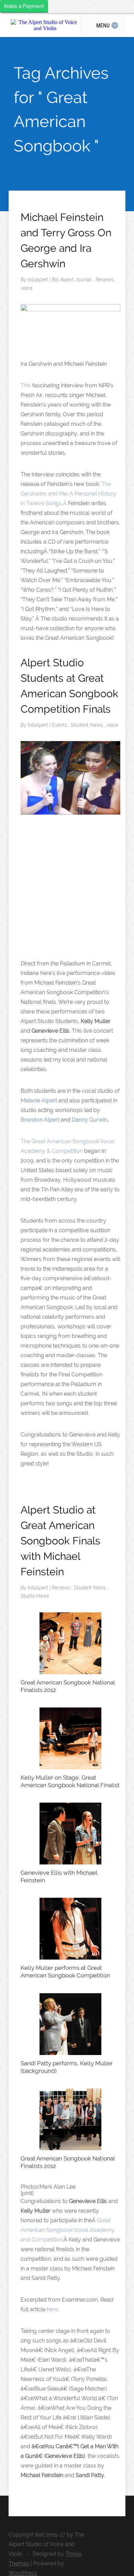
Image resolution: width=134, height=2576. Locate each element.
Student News (87, 725)
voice (26, 288)
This (26, 385)
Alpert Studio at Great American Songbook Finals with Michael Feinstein (60, 1541)
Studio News (35, 1596)
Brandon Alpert (40, 1120)
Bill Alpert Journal (72, 280)
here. (53, 2309)
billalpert (39, 280)
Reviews (105, 280)
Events (60, 725)
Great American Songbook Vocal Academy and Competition (68, 2230)
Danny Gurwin (90, 1120)
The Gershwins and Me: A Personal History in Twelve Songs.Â (69, 494)
